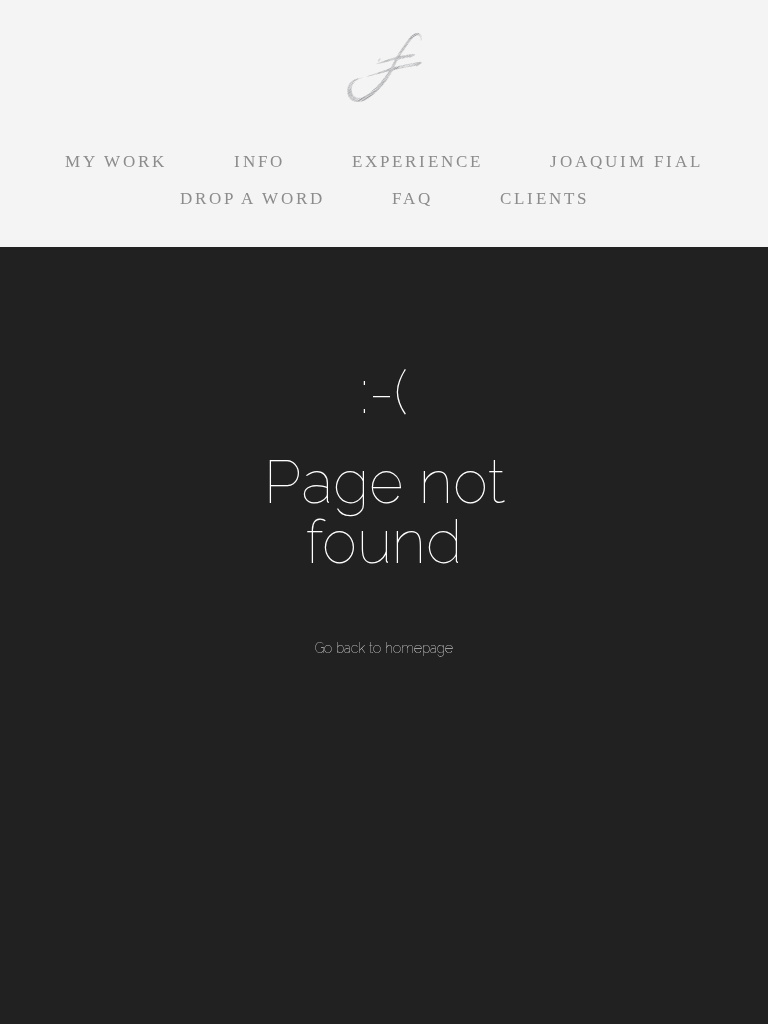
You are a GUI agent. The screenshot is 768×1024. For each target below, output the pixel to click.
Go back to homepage (384, 648)
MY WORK (116, 161)
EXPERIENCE (417, 161)
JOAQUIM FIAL (626, 161)
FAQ (412, 198)
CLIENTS (544, 198)
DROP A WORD (252, 198)
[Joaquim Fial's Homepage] (384, 69)
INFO (259, 161)
